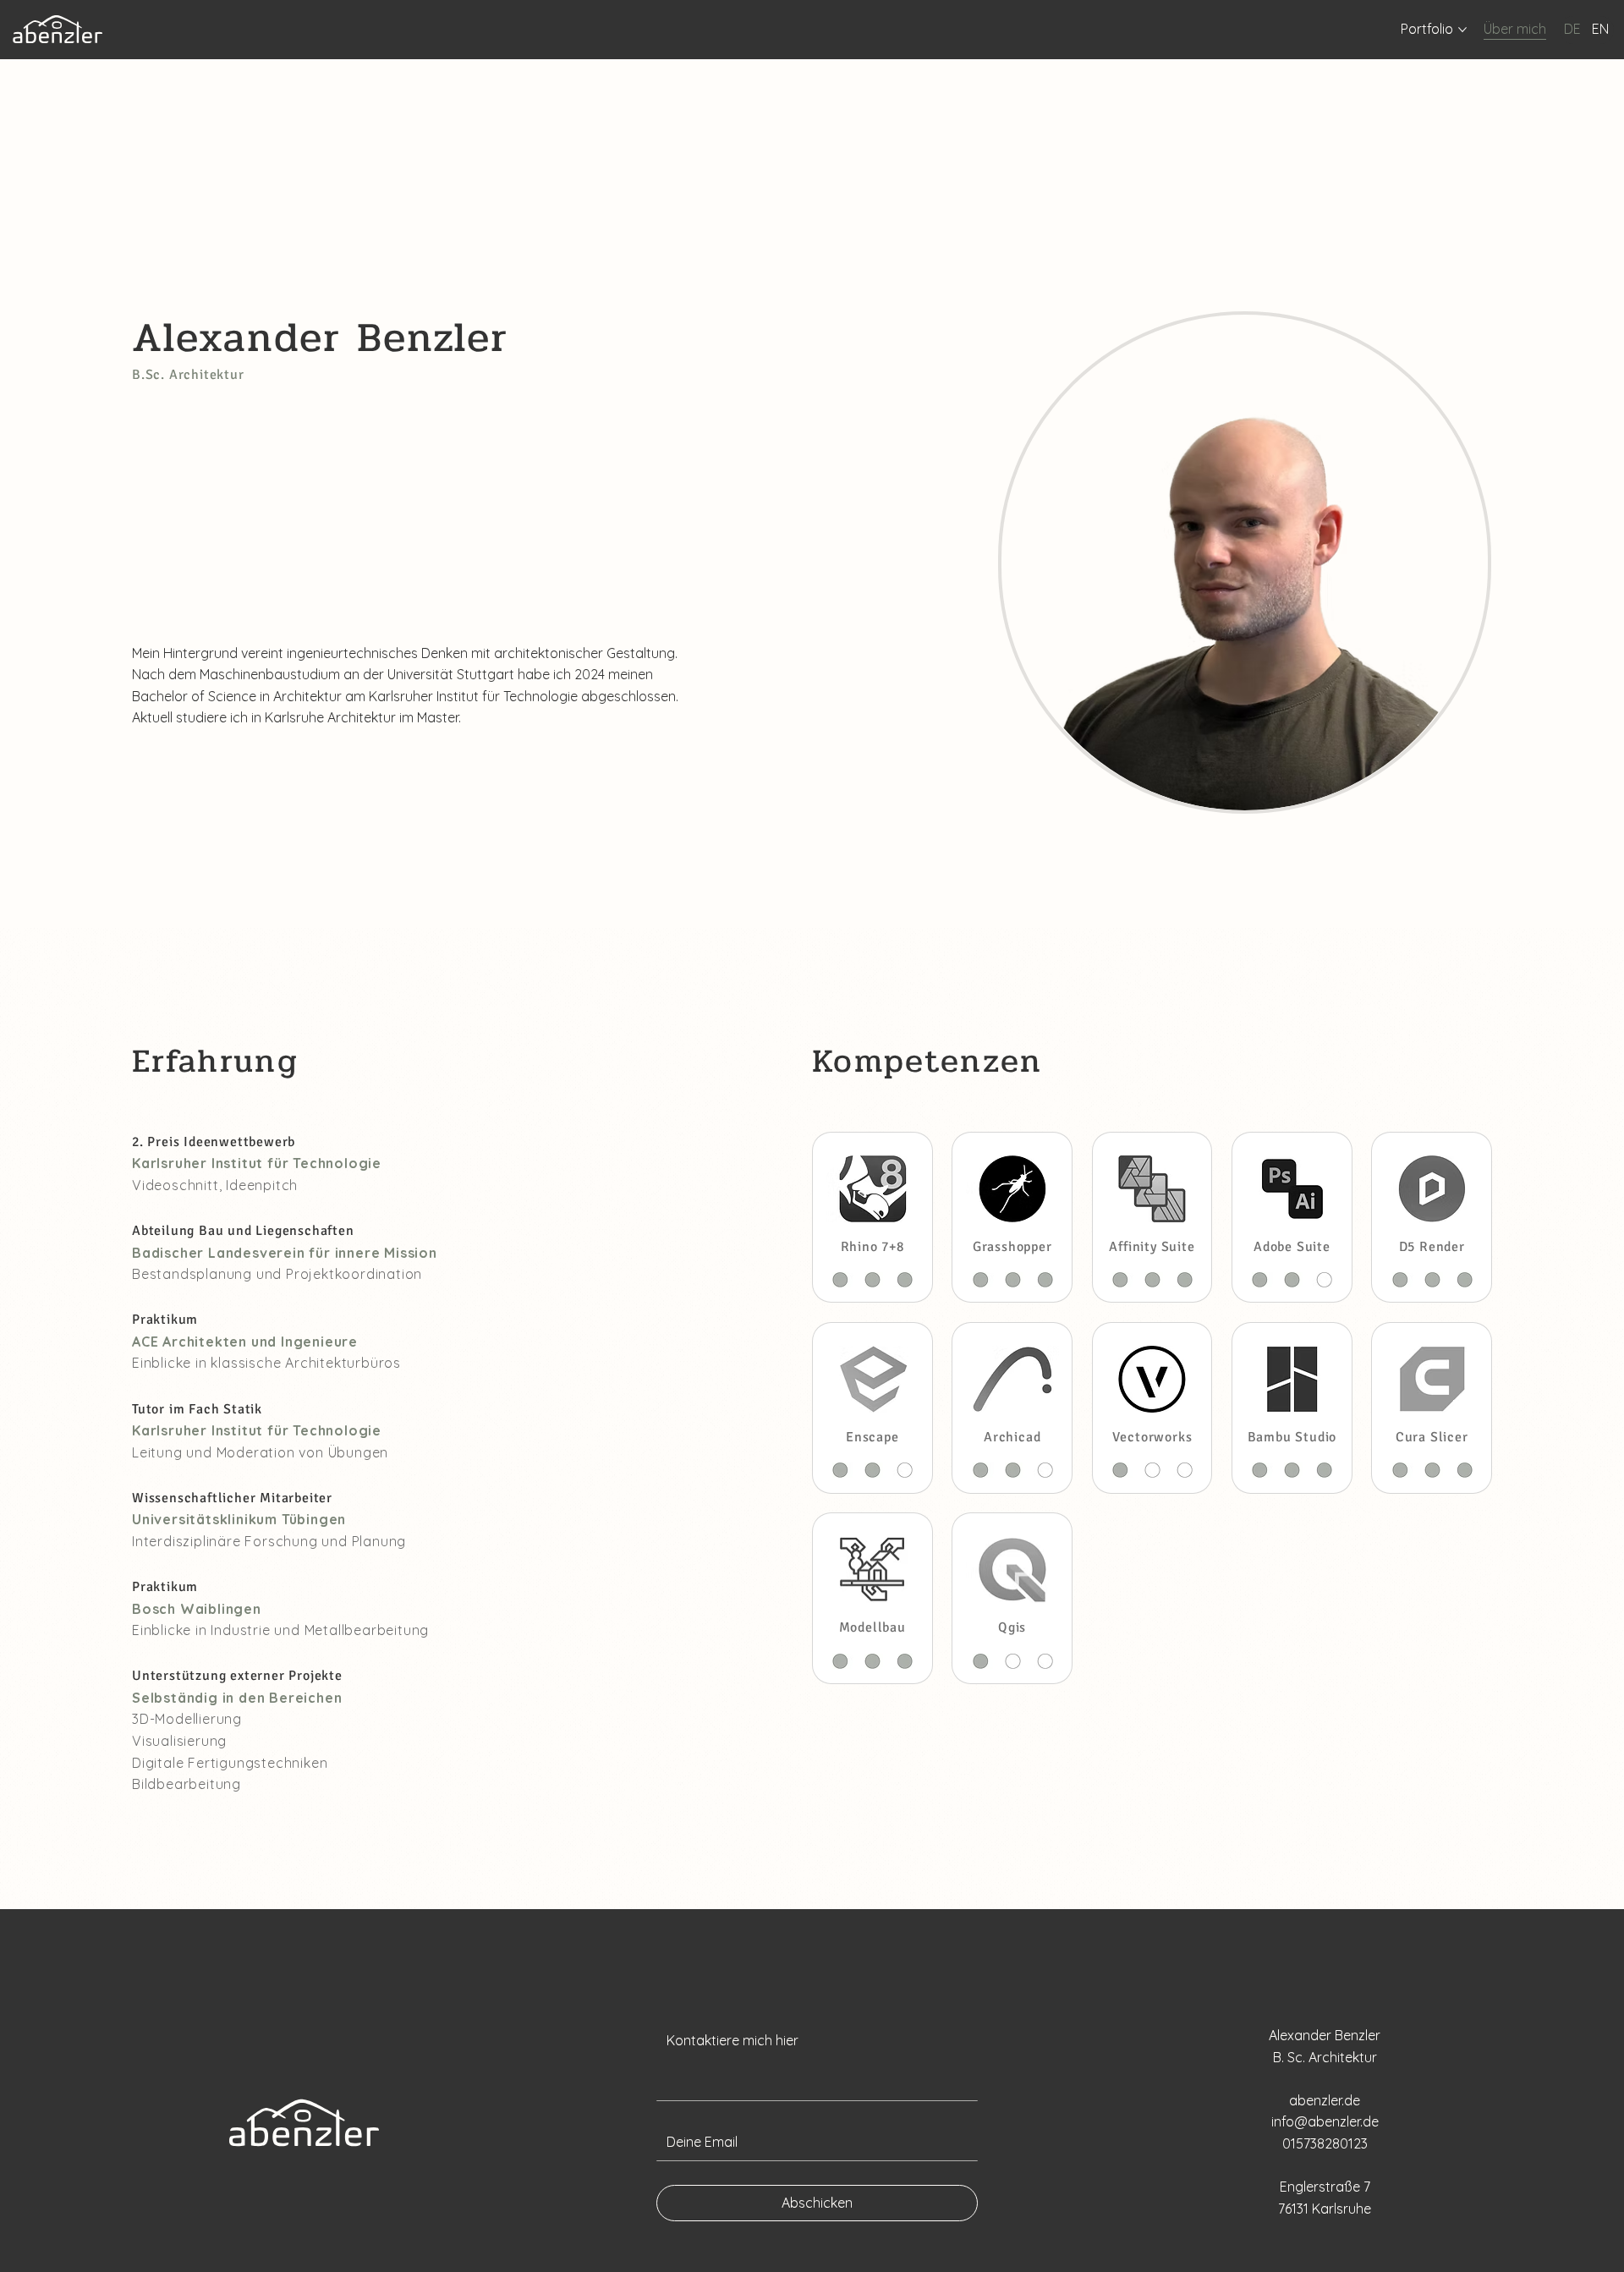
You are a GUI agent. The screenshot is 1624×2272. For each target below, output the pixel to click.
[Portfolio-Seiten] (1462, 30)
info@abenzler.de (1325, 2121)
